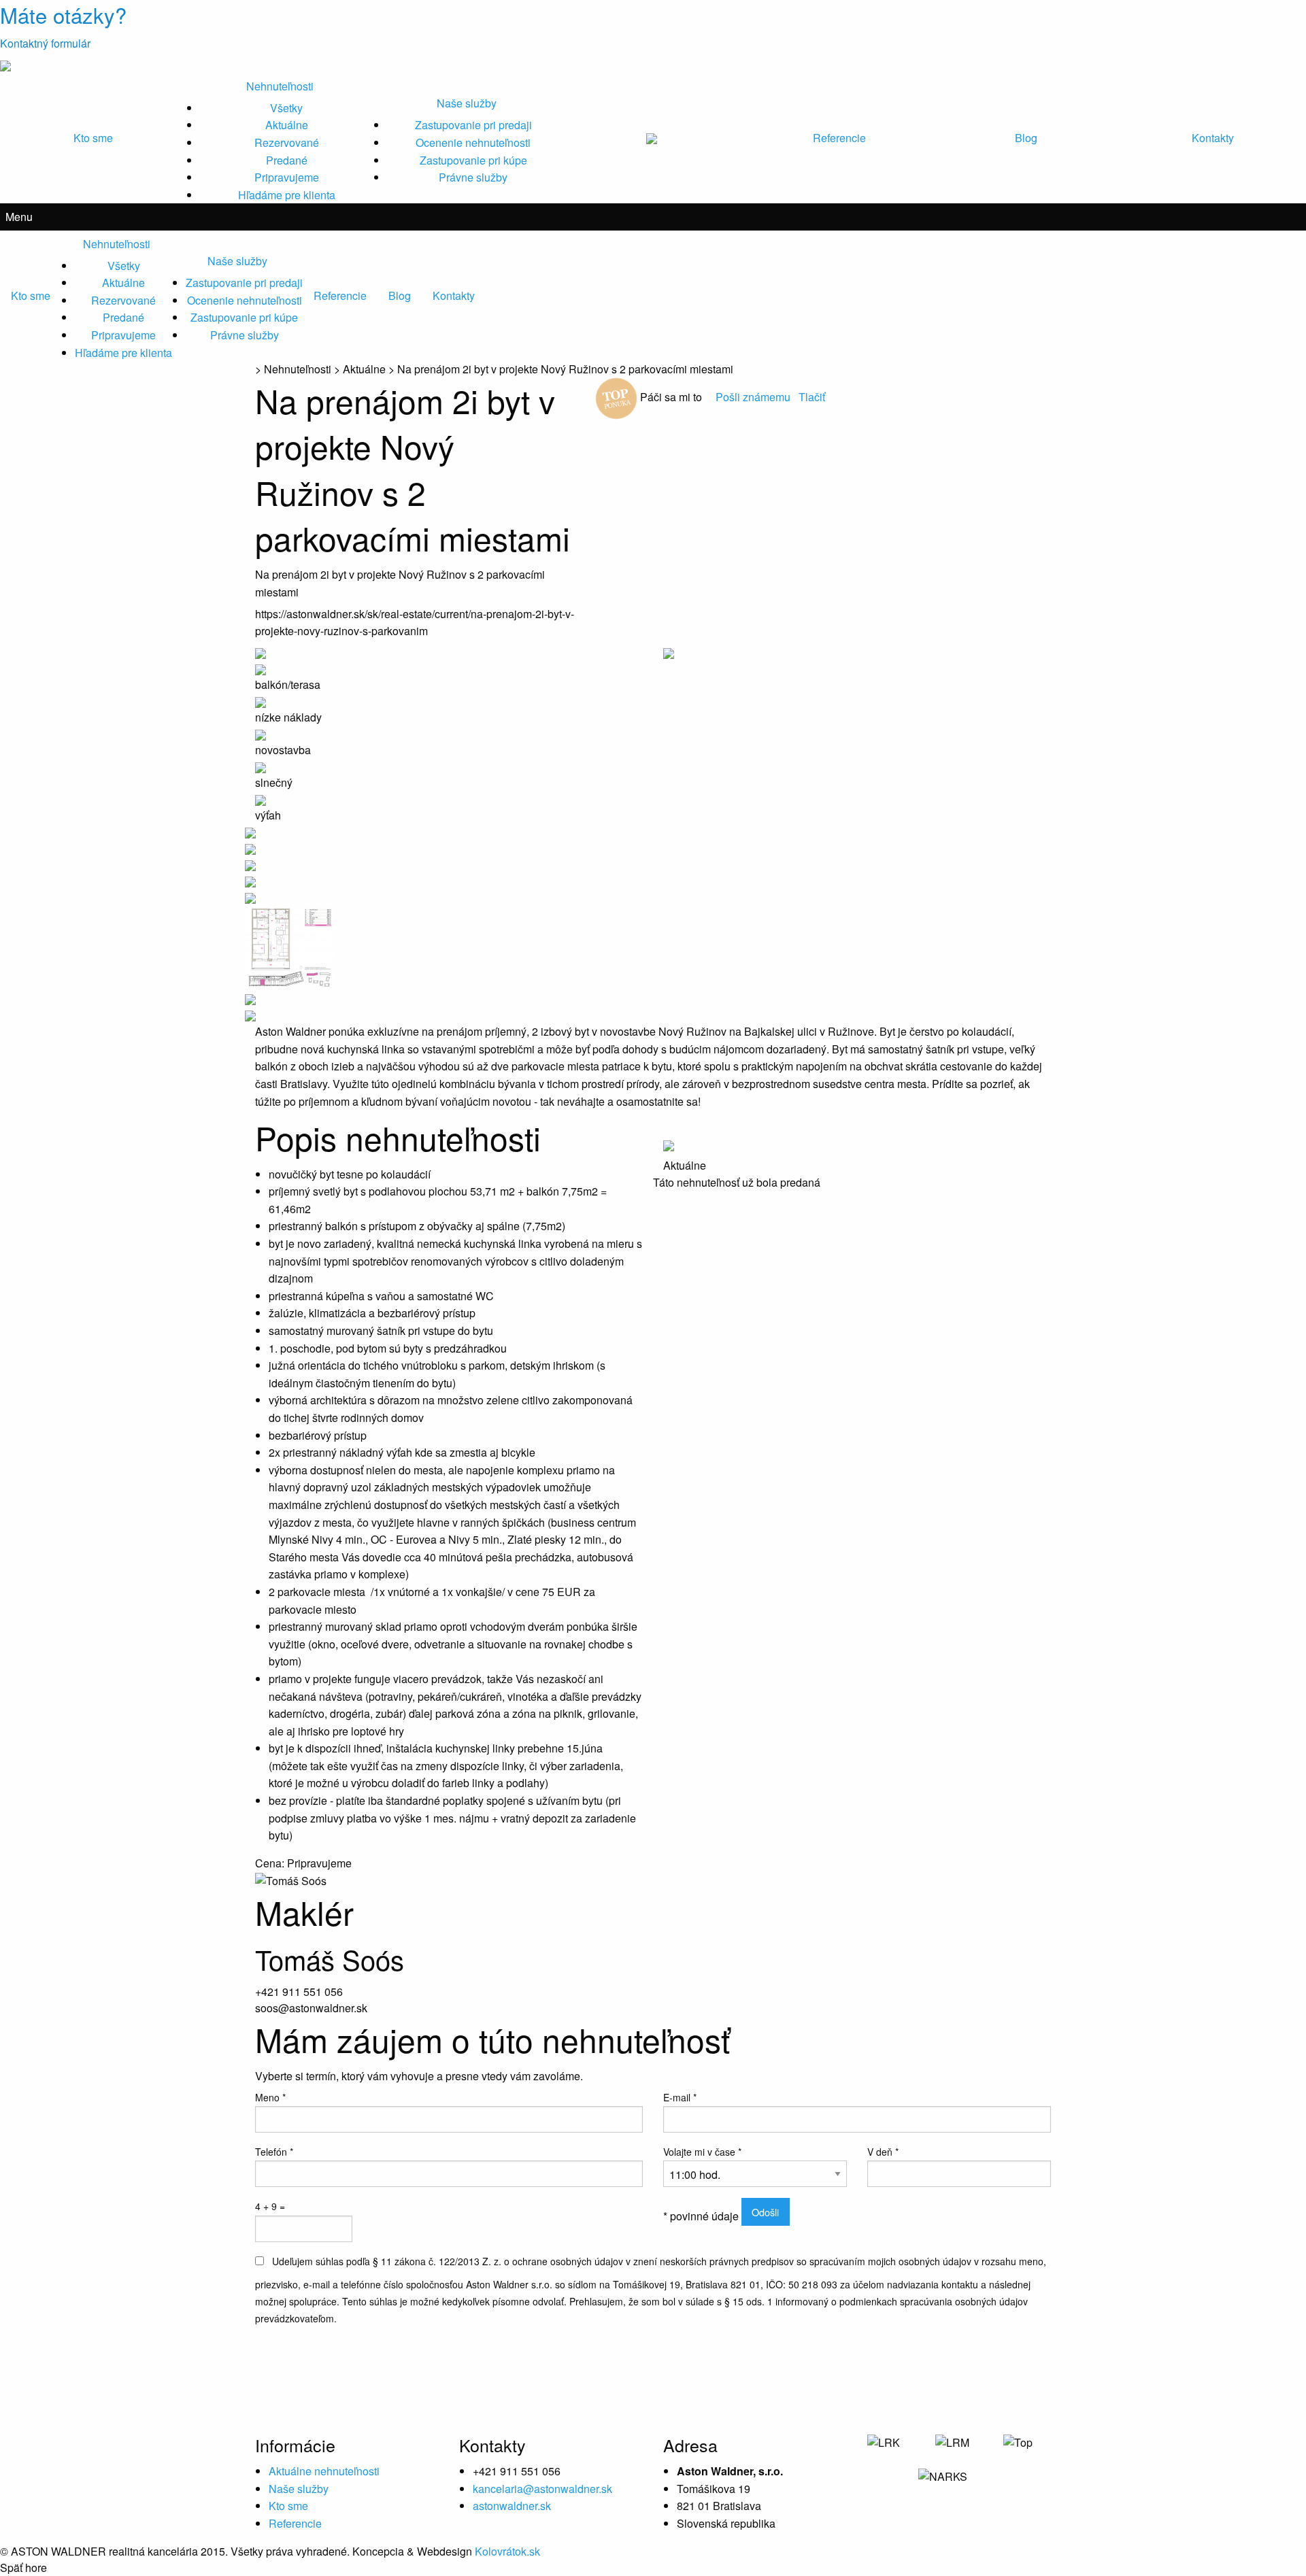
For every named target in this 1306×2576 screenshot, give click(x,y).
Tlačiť (812, 397)
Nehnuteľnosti (280, 86)
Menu (19, 217)
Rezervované (287, 142)
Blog (1026, 138)
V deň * (883, 2152)
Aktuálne (287, 125)
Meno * (270, 2097)
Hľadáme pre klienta (287, 195)
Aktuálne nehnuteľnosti (324, 2471)
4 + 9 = (270, 2206)
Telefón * (274, 2152)
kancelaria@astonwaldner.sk (542, 2489)
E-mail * (680, 2097)
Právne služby (473, 177)
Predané (287, 160)
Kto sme (93, 138)
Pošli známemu (754, 397)
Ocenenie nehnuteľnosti (473, 142)
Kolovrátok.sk (507, 2551)
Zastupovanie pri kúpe (473, 160)
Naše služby (467, 103)
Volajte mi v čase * (702, 2152)
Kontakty (1213, 138)
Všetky (286, 108)
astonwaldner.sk (512, 2506)
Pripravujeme (287, 177)
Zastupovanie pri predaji (473, 125)
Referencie (839, 138)
